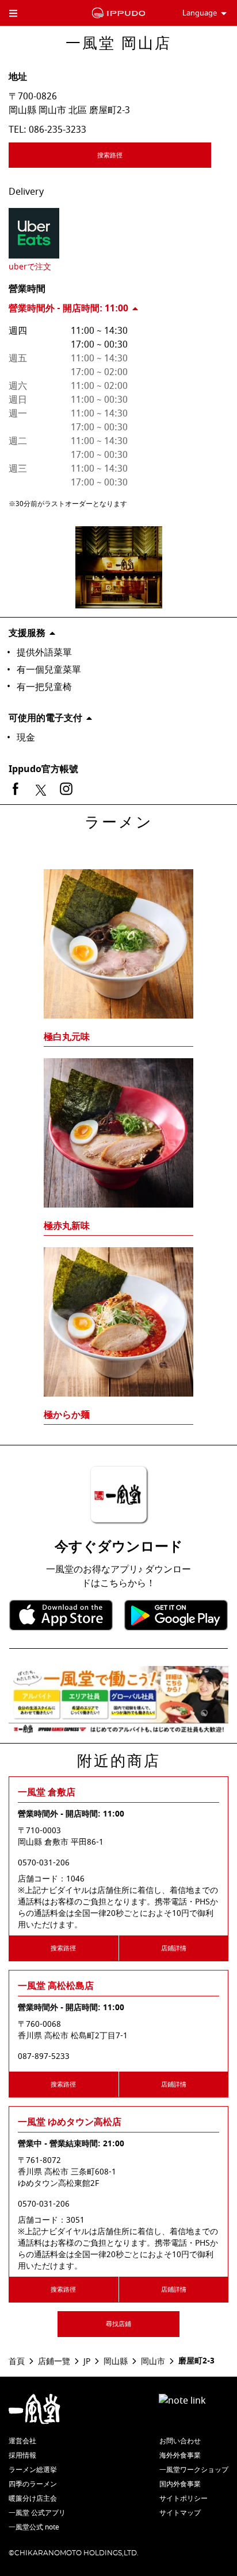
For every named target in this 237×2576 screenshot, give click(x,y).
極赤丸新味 (67, 1226)
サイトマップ (180, 2513)
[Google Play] (176, 1615)
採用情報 (22, 2455)
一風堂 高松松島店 (56, 1986)
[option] (118, 1125)
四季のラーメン (33, 2484)
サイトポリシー (184, 2498)
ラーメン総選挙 (33, 2470)
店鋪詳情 (174, 1948)
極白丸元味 (67, 1037)
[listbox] (118, 1125)
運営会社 (22, 2441)
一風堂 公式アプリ (37, 2513)
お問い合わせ (180, 2441)
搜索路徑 (110, 155)
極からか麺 (67, 1415)
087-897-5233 (44, 2057)
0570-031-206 (44, 1863)
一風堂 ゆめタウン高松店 (70, 2122)
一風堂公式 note (34, 2527)
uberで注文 (30, 267)
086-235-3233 (58, 130)
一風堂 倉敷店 (47, 1792)
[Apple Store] (61, 1615)
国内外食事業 (180, 2484)
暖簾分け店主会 (33, 2498)
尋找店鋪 (118, 2324)
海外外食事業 (180, 2455)
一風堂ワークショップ (194, 2470)
